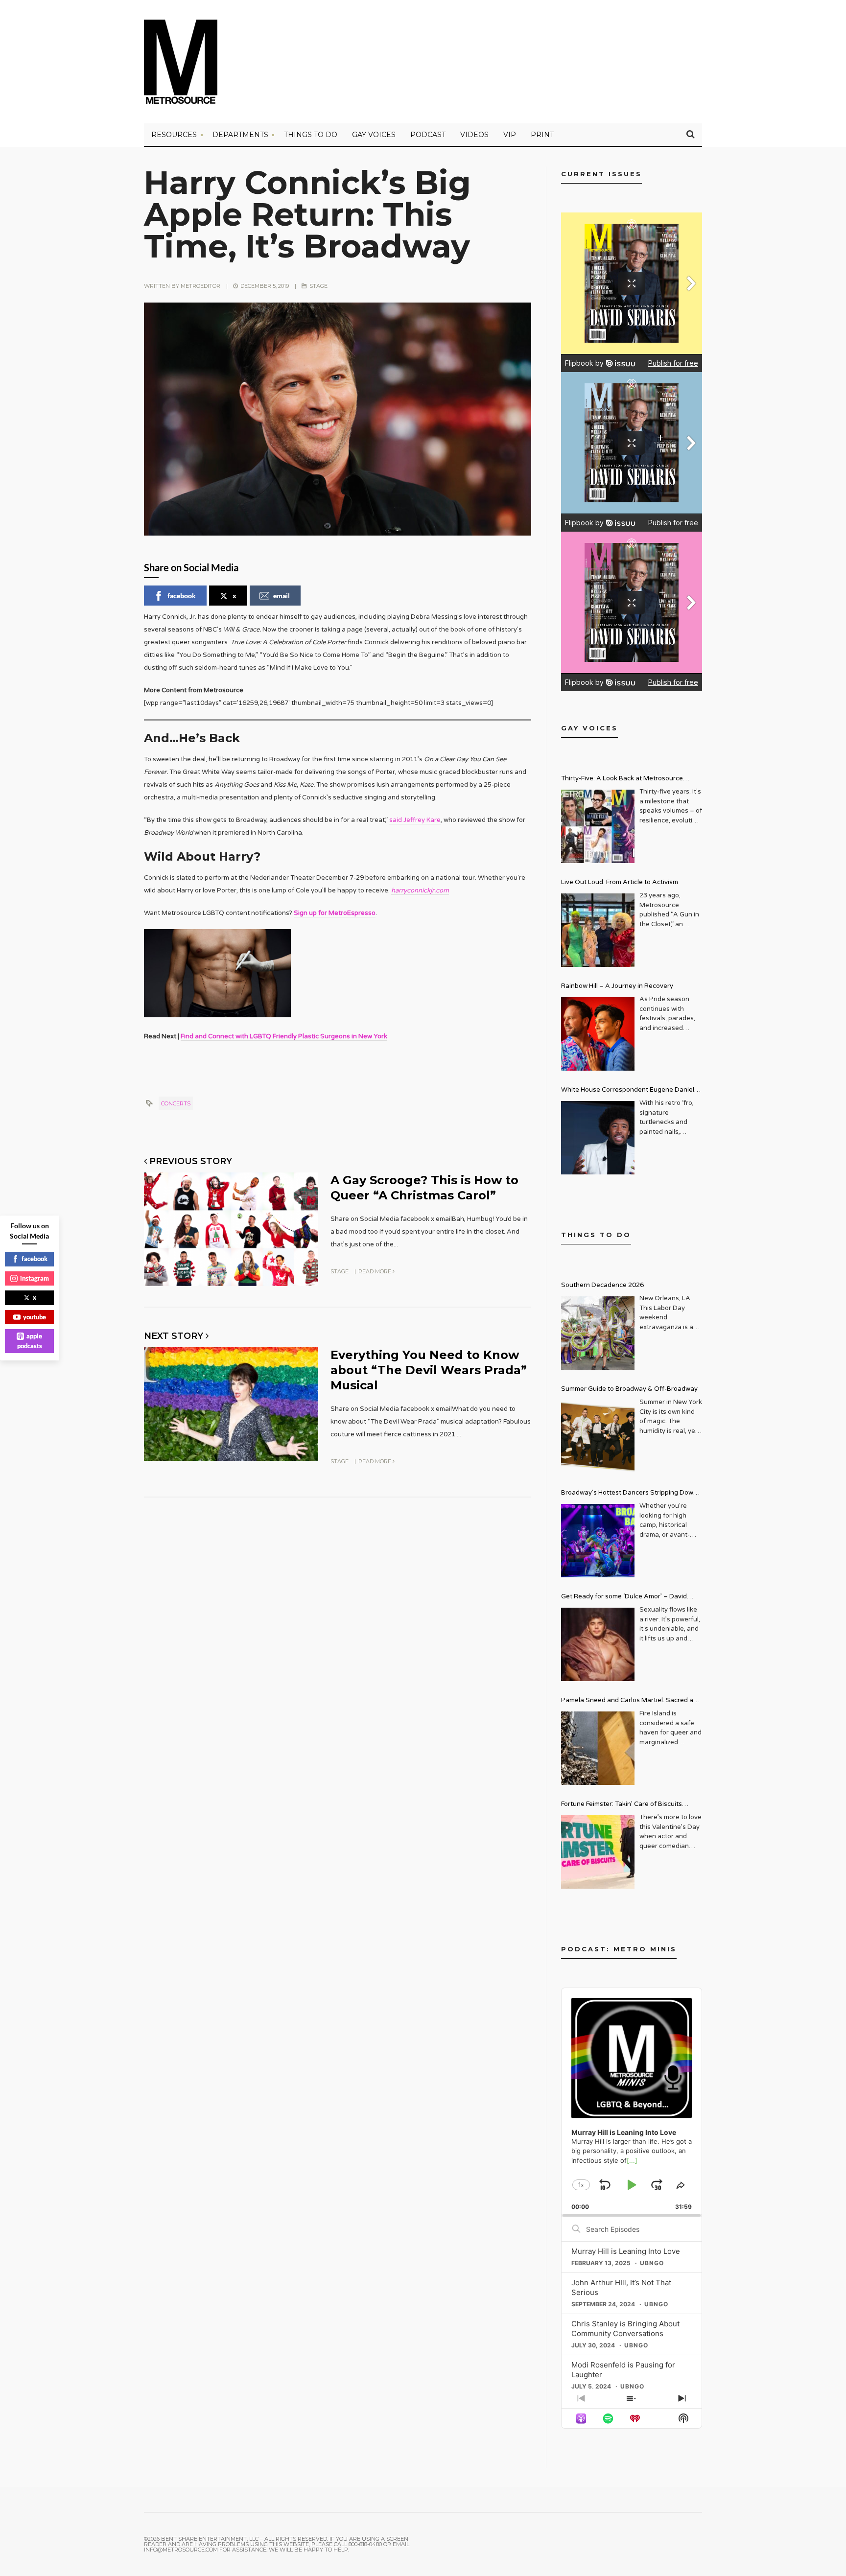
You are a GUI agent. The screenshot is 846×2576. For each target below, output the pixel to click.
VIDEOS (474, 135)
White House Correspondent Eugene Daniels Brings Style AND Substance (629, 1091)
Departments (240, 135)
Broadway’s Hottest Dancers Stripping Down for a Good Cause (629, 1494)
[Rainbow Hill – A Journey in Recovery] (598, 1034)
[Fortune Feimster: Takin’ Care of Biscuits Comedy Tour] (598, 1852)
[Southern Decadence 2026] (598, 1333)
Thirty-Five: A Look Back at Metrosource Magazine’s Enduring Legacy (622, 780)
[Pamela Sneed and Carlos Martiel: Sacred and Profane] (598, 1748)
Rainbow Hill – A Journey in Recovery (617, 986)
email (282, 596)
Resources (174, 135)
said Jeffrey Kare (415, 820)
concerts (176, 1103)
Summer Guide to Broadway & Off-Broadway (629, 1389)
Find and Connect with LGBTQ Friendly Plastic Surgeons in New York (284, 1036)
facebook (182, 596)
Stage (318, 286)
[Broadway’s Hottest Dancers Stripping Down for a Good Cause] (598, 1541)
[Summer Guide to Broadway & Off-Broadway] (598, 1437)
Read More (376, 1271)
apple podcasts (30, 1341)
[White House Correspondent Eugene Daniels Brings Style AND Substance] (598, 1138)
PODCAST (428, 135)
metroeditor (200, 286)
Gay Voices (374, 135)
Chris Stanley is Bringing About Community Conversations (625, 2329)
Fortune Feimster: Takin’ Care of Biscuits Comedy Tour (622, 1805)
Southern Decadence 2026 (602, 1285)
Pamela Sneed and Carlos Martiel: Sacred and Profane (631, 1701)
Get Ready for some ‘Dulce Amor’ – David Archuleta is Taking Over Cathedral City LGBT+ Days (632, 1598)
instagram (35, 1278)
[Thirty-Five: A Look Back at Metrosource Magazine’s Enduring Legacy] (598, 826)
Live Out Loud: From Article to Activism (620, 882)
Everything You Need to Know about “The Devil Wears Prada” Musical (429, 1370)
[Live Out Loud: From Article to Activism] (598, 930)
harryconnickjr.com (420, 890)
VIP (510, 135)
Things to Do (311, 135)
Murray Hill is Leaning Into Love (626, 2251)
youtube (35, 1317)
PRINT (542, 135)
